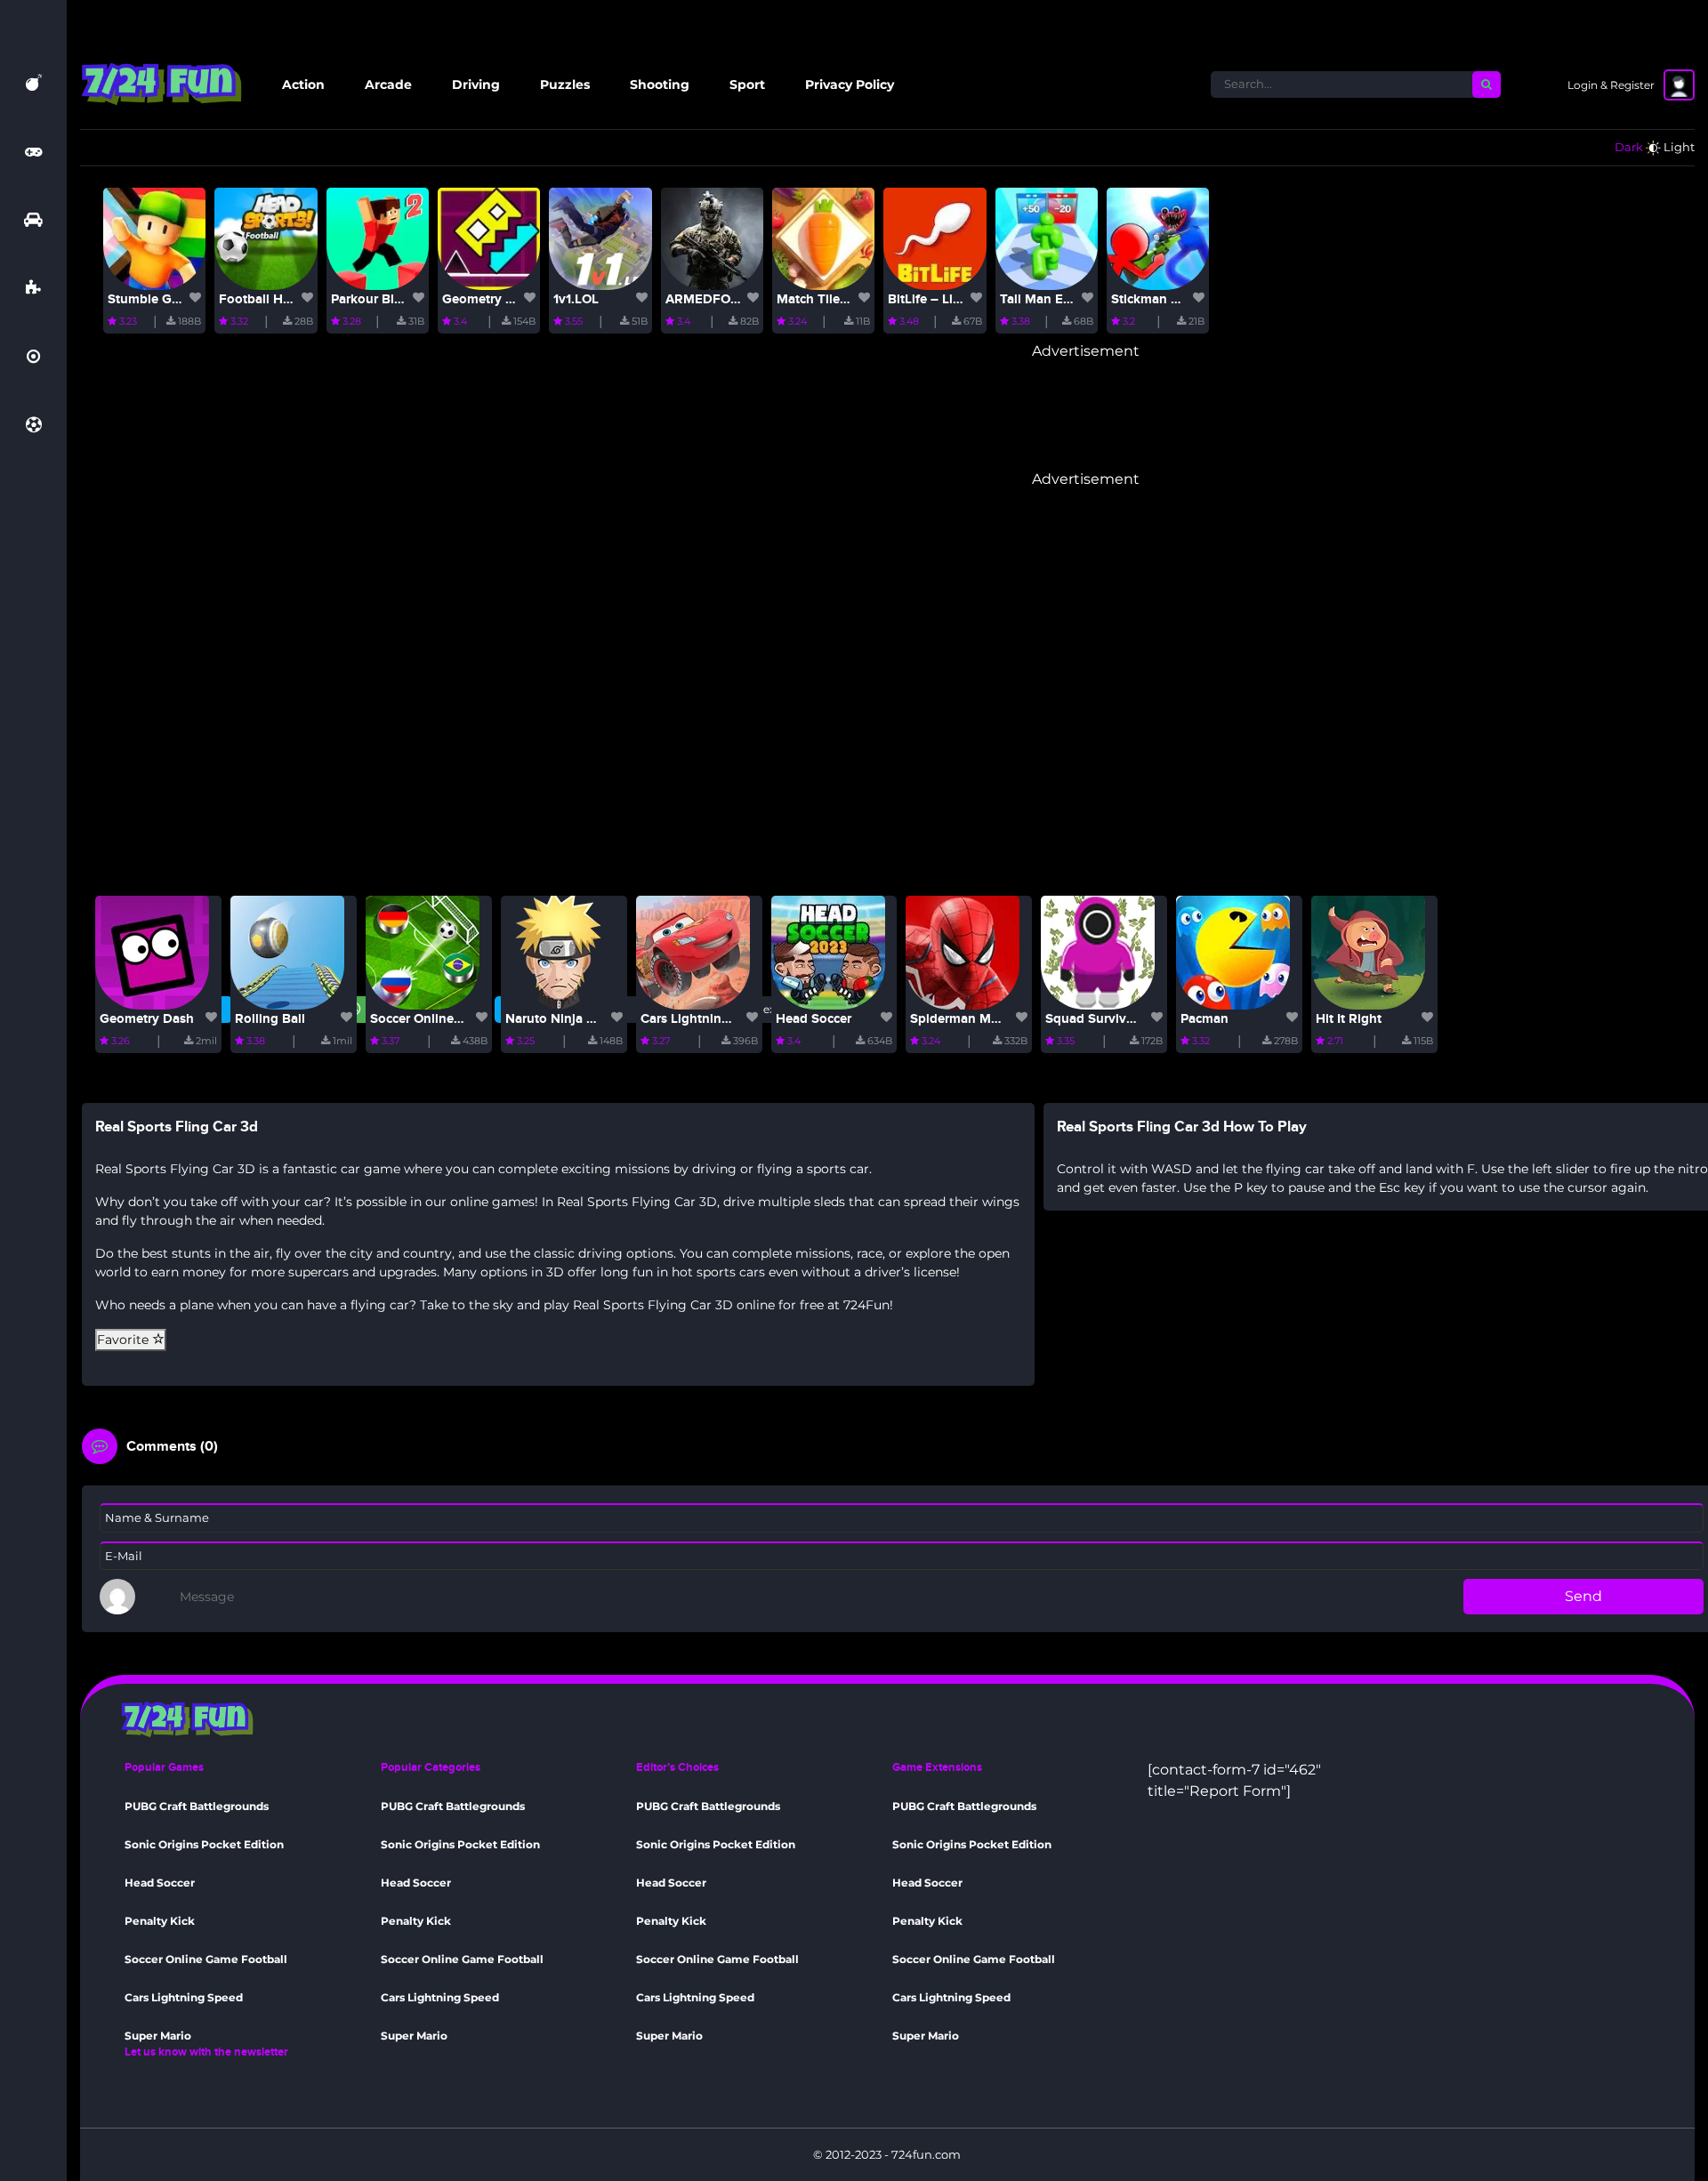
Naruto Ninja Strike (563, 1019)
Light (1679, 147)
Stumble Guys (150, 299)
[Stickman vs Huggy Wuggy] (1158, 237)
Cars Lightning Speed (706, 1019)
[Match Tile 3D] (823, 237)
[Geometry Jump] (489, 237)
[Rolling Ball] (287, 951)
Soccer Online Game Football (459, 1019)
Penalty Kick (160, 1921)
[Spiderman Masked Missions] (963, 951)
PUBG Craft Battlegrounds (197, 1806)
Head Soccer (814, 1019)
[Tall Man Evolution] (1047, 237)
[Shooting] (33, 357)
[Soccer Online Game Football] (423, 951)
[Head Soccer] (828, 951)
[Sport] (34, 425)
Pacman (1204, 1019)
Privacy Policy (850, 85)
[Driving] (33, 220)
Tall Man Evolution (1057, 299)
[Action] (34, 83)
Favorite (125, 1340)
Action (303, 85)
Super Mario (158, 2036)
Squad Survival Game (1111, 1019)
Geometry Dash (147, 1019)
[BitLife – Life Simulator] (935, 237)
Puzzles (565, 85)
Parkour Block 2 (379, 299)
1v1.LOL (576, 299)
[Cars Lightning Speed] (693, 951)
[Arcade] (33, 151)
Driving (476, 85)
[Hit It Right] (1368, 951)
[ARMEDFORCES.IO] (712, 237)
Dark (1629, 147)
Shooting (660, 85)
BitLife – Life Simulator (957, 299)
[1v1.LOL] (600, 237)
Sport (747, 85)
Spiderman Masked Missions (997, 1019)
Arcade (388, 85)
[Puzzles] (33, 288)
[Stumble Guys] (154, 237)
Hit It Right (1349, 1019)
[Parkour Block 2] (378, 237)
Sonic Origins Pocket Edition (204, 1844)
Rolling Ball (270, 1019)
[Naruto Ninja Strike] (558, 951)
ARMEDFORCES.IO (723, 299)
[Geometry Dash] (152, 951)
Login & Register (1611, 85)
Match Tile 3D (819, 299)
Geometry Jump (491, 299)
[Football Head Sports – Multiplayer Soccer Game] (266, 237)
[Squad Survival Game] (1098, 951)
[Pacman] (1233, 951)
